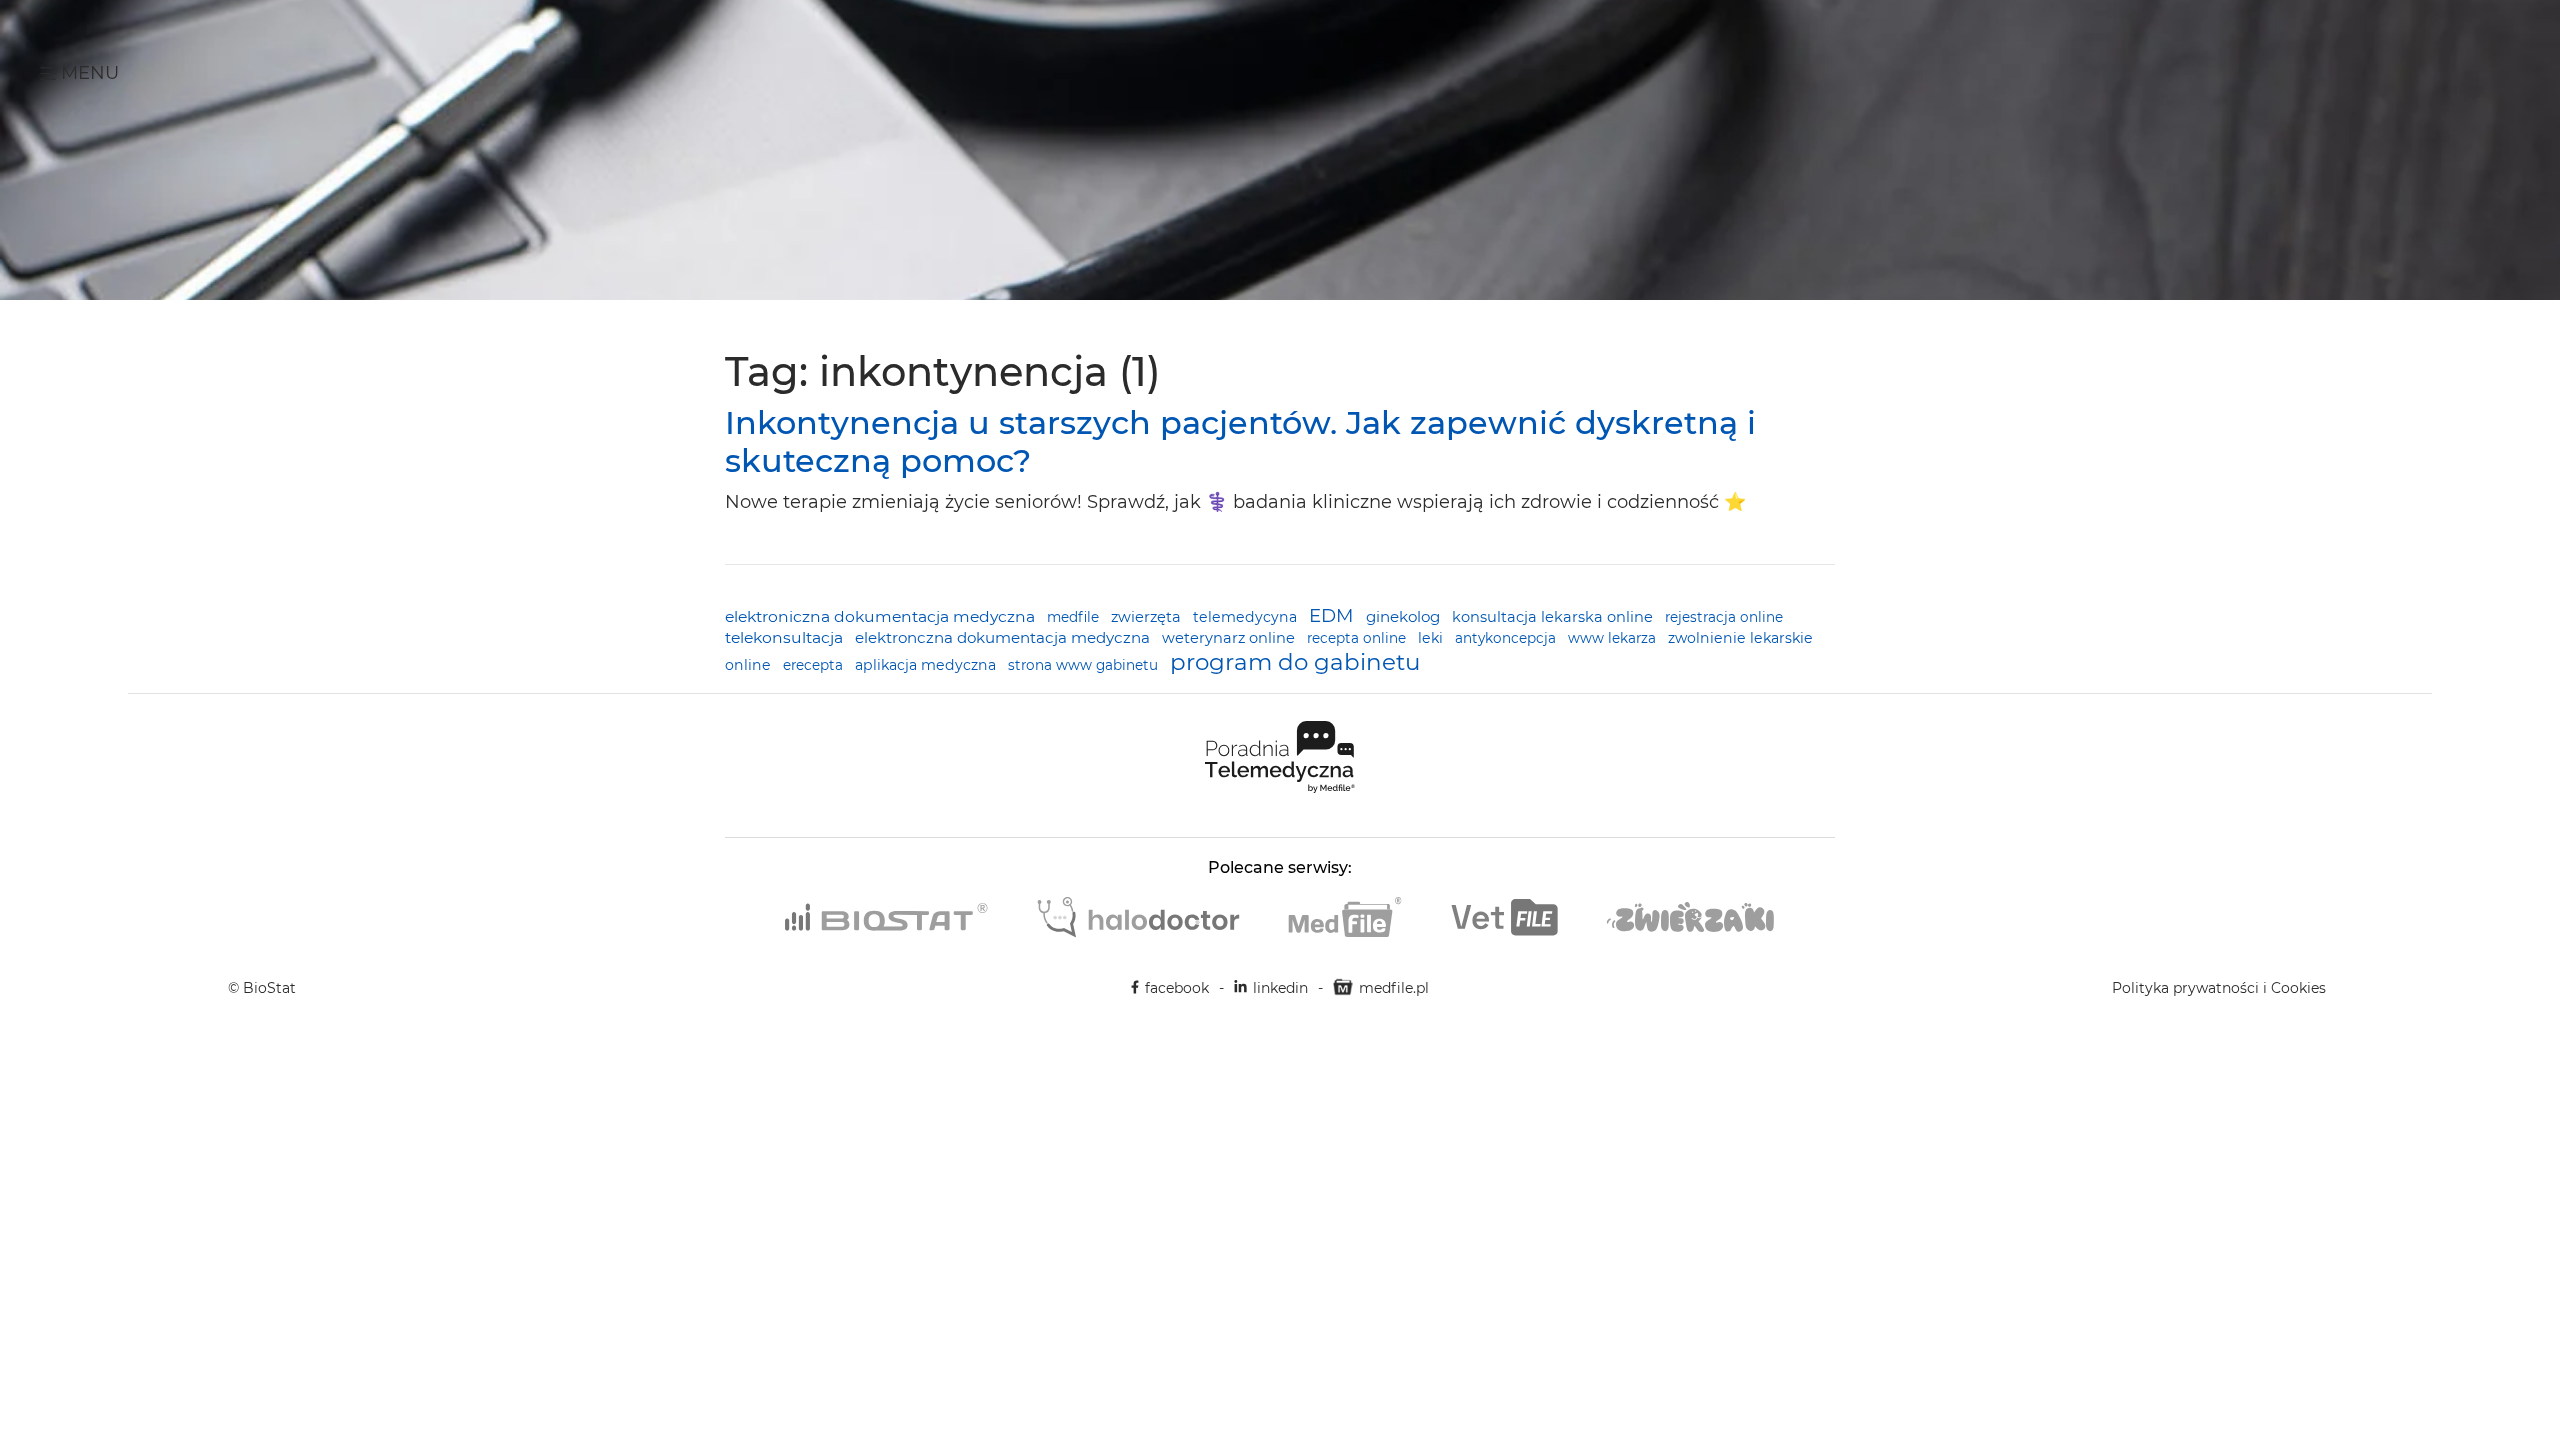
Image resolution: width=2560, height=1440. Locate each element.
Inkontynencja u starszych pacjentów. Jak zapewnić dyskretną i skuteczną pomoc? (1240, 441)
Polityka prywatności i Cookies (2219, 988)
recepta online (1358, 638)
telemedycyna (1247, 617)
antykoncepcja (1507, 638)
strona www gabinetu (1085, 665)
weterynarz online (1230, 638)
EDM (1333, 615)
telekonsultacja (786, 637)
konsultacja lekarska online (1554, 617)
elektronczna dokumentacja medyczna (1004, 637)
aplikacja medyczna (927, 665)
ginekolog (1405, 616)
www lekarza (1614, 638)
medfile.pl (1394, 988)
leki (1432, 638)
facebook (1177, 988)
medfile (1075, 617)
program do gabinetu (1295, 662)
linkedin (1280, 988)
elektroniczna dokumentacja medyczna (882, 616)
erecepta (815, 665)
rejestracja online (1724, 617)
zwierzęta (1148, 617)
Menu (87, 73)
